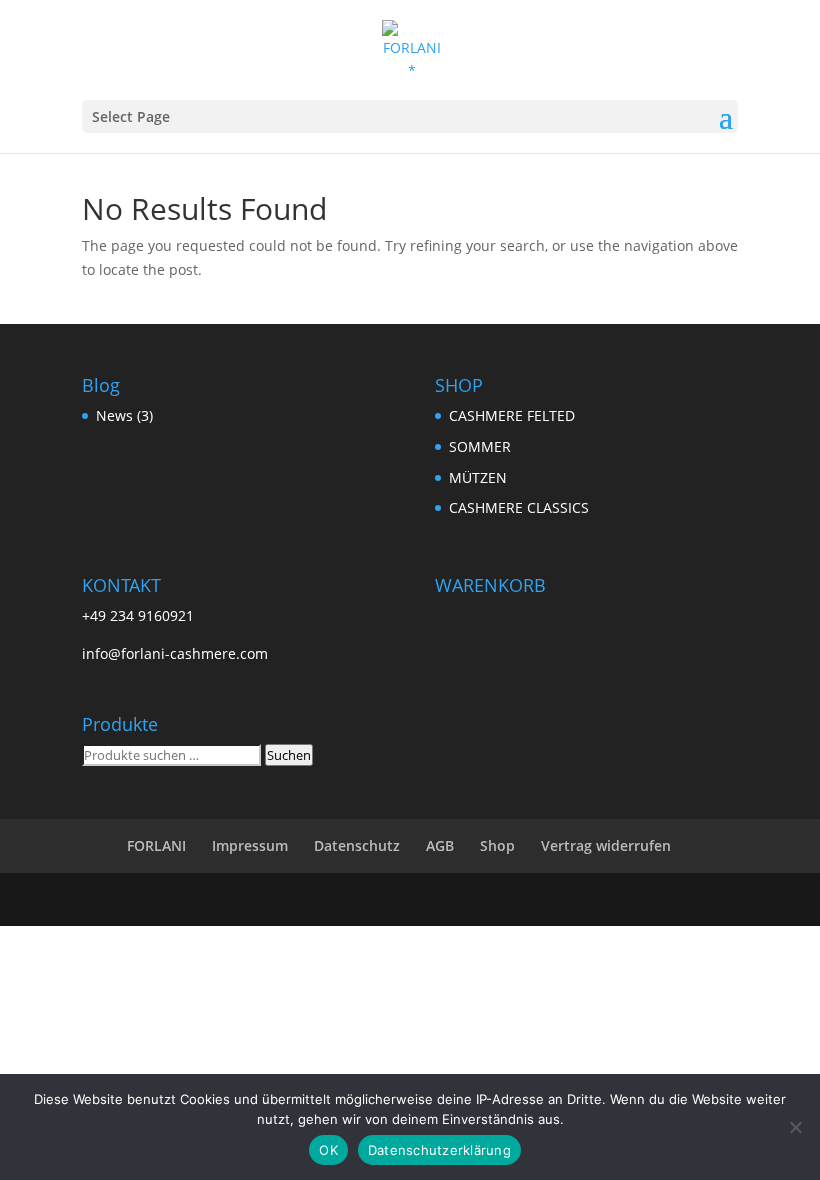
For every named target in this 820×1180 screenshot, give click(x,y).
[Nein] (795, 1127)
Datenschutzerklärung (439, 1150)
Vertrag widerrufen (606, 845)
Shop (497, 845)
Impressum (250, 845)
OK (328, 1150)
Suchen (289, 755)
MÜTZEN (478, 477)
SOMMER (480, 446)
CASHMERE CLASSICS (519, 507)
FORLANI (156, 845)
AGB (440, 845)
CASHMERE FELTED (512, 415)
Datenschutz (357, 845)
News (114, 415)
